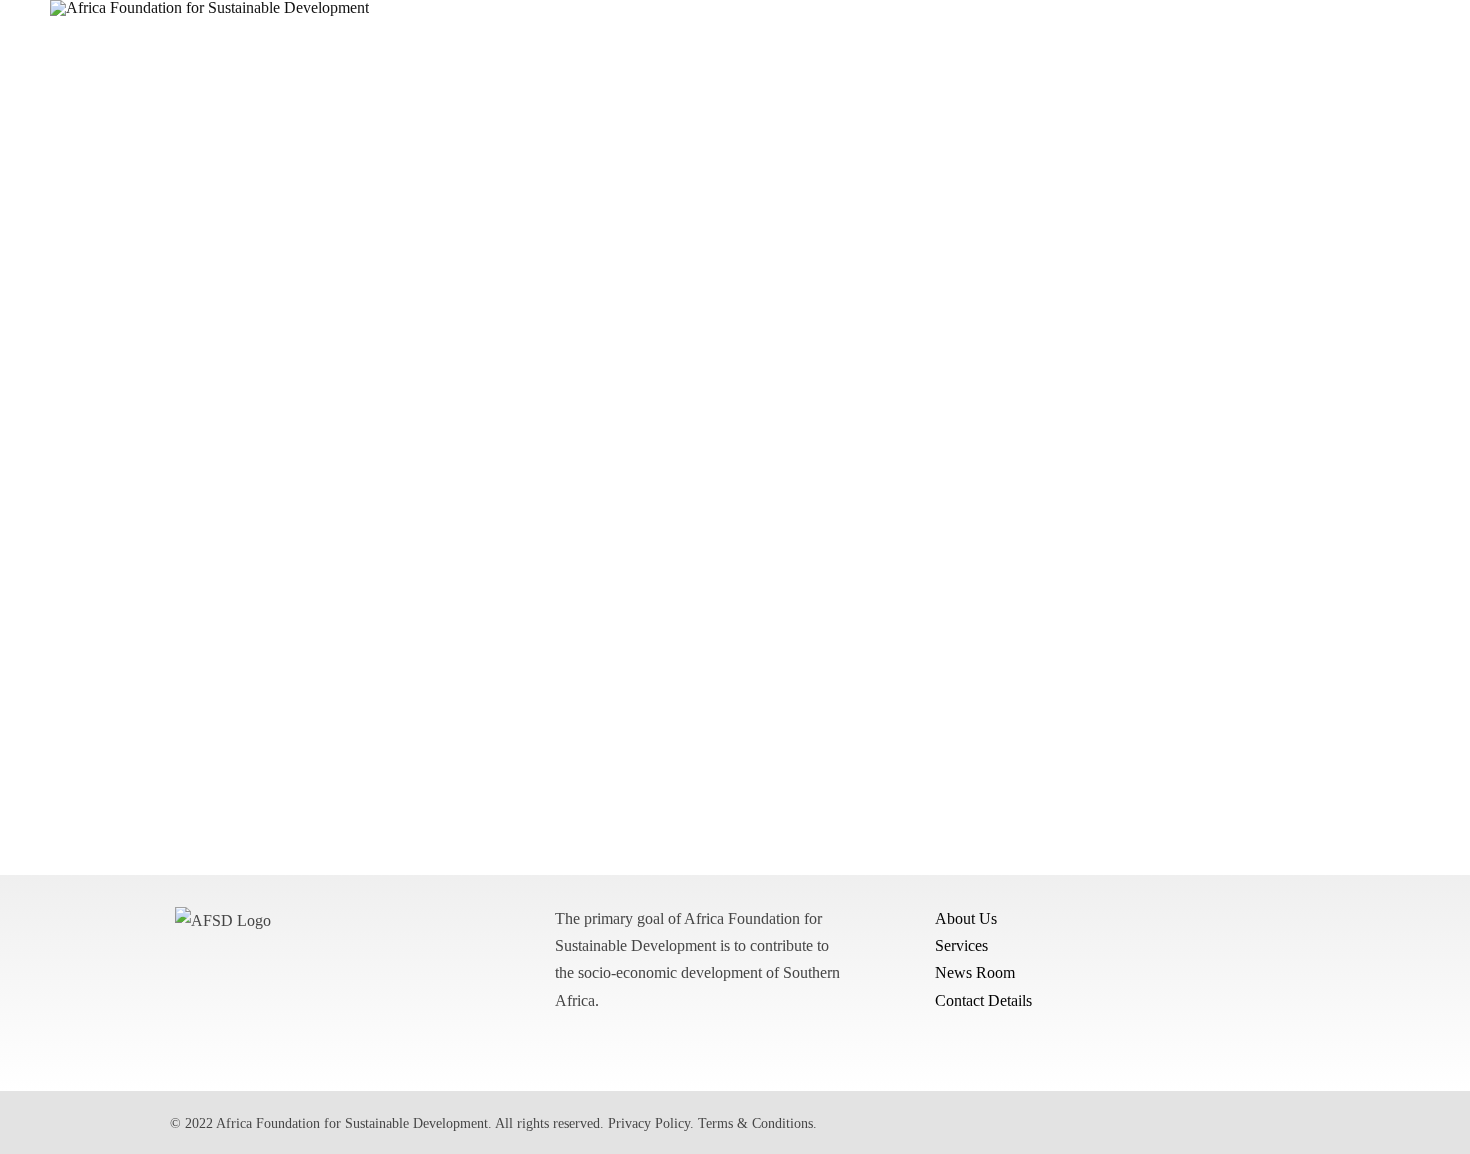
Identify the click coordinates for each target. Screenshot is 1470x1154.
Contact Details (983, 999)
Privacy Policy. (651, 1123)
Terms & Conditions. (757, 1123)
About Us (966, 918)
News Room (975, 972)
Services (961, 945)
